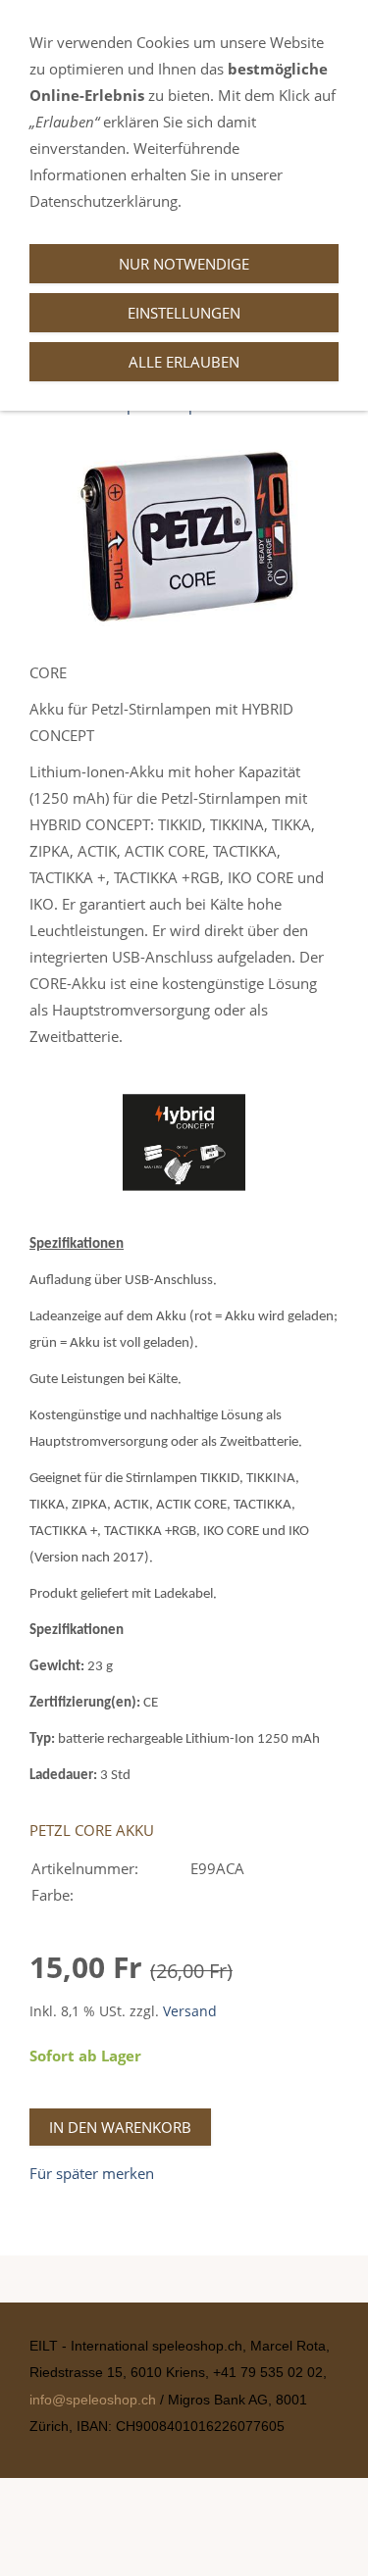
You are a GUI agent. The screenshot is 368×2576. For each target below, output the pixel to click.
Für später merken (92, 2173)
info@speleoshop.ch (95, 2400)
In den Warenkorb (120, 2127)
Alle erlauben (184, 362)
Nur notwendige (184, 264)
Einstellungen (184, 313)
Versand (190, 2011)
